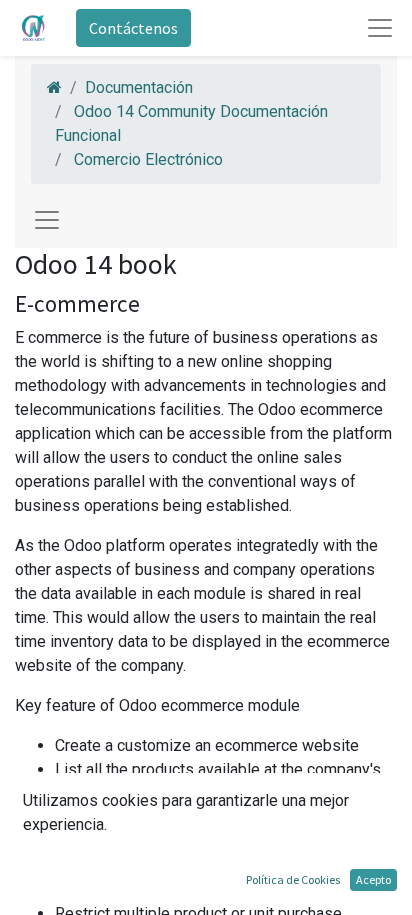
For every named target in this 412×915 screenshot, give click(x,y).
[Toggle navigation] (47, 220)
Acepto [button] (373, 879)
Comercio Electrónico (148, 159)
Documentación (139, 87)
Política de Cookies (293, 879)
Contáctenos (133, 28)
